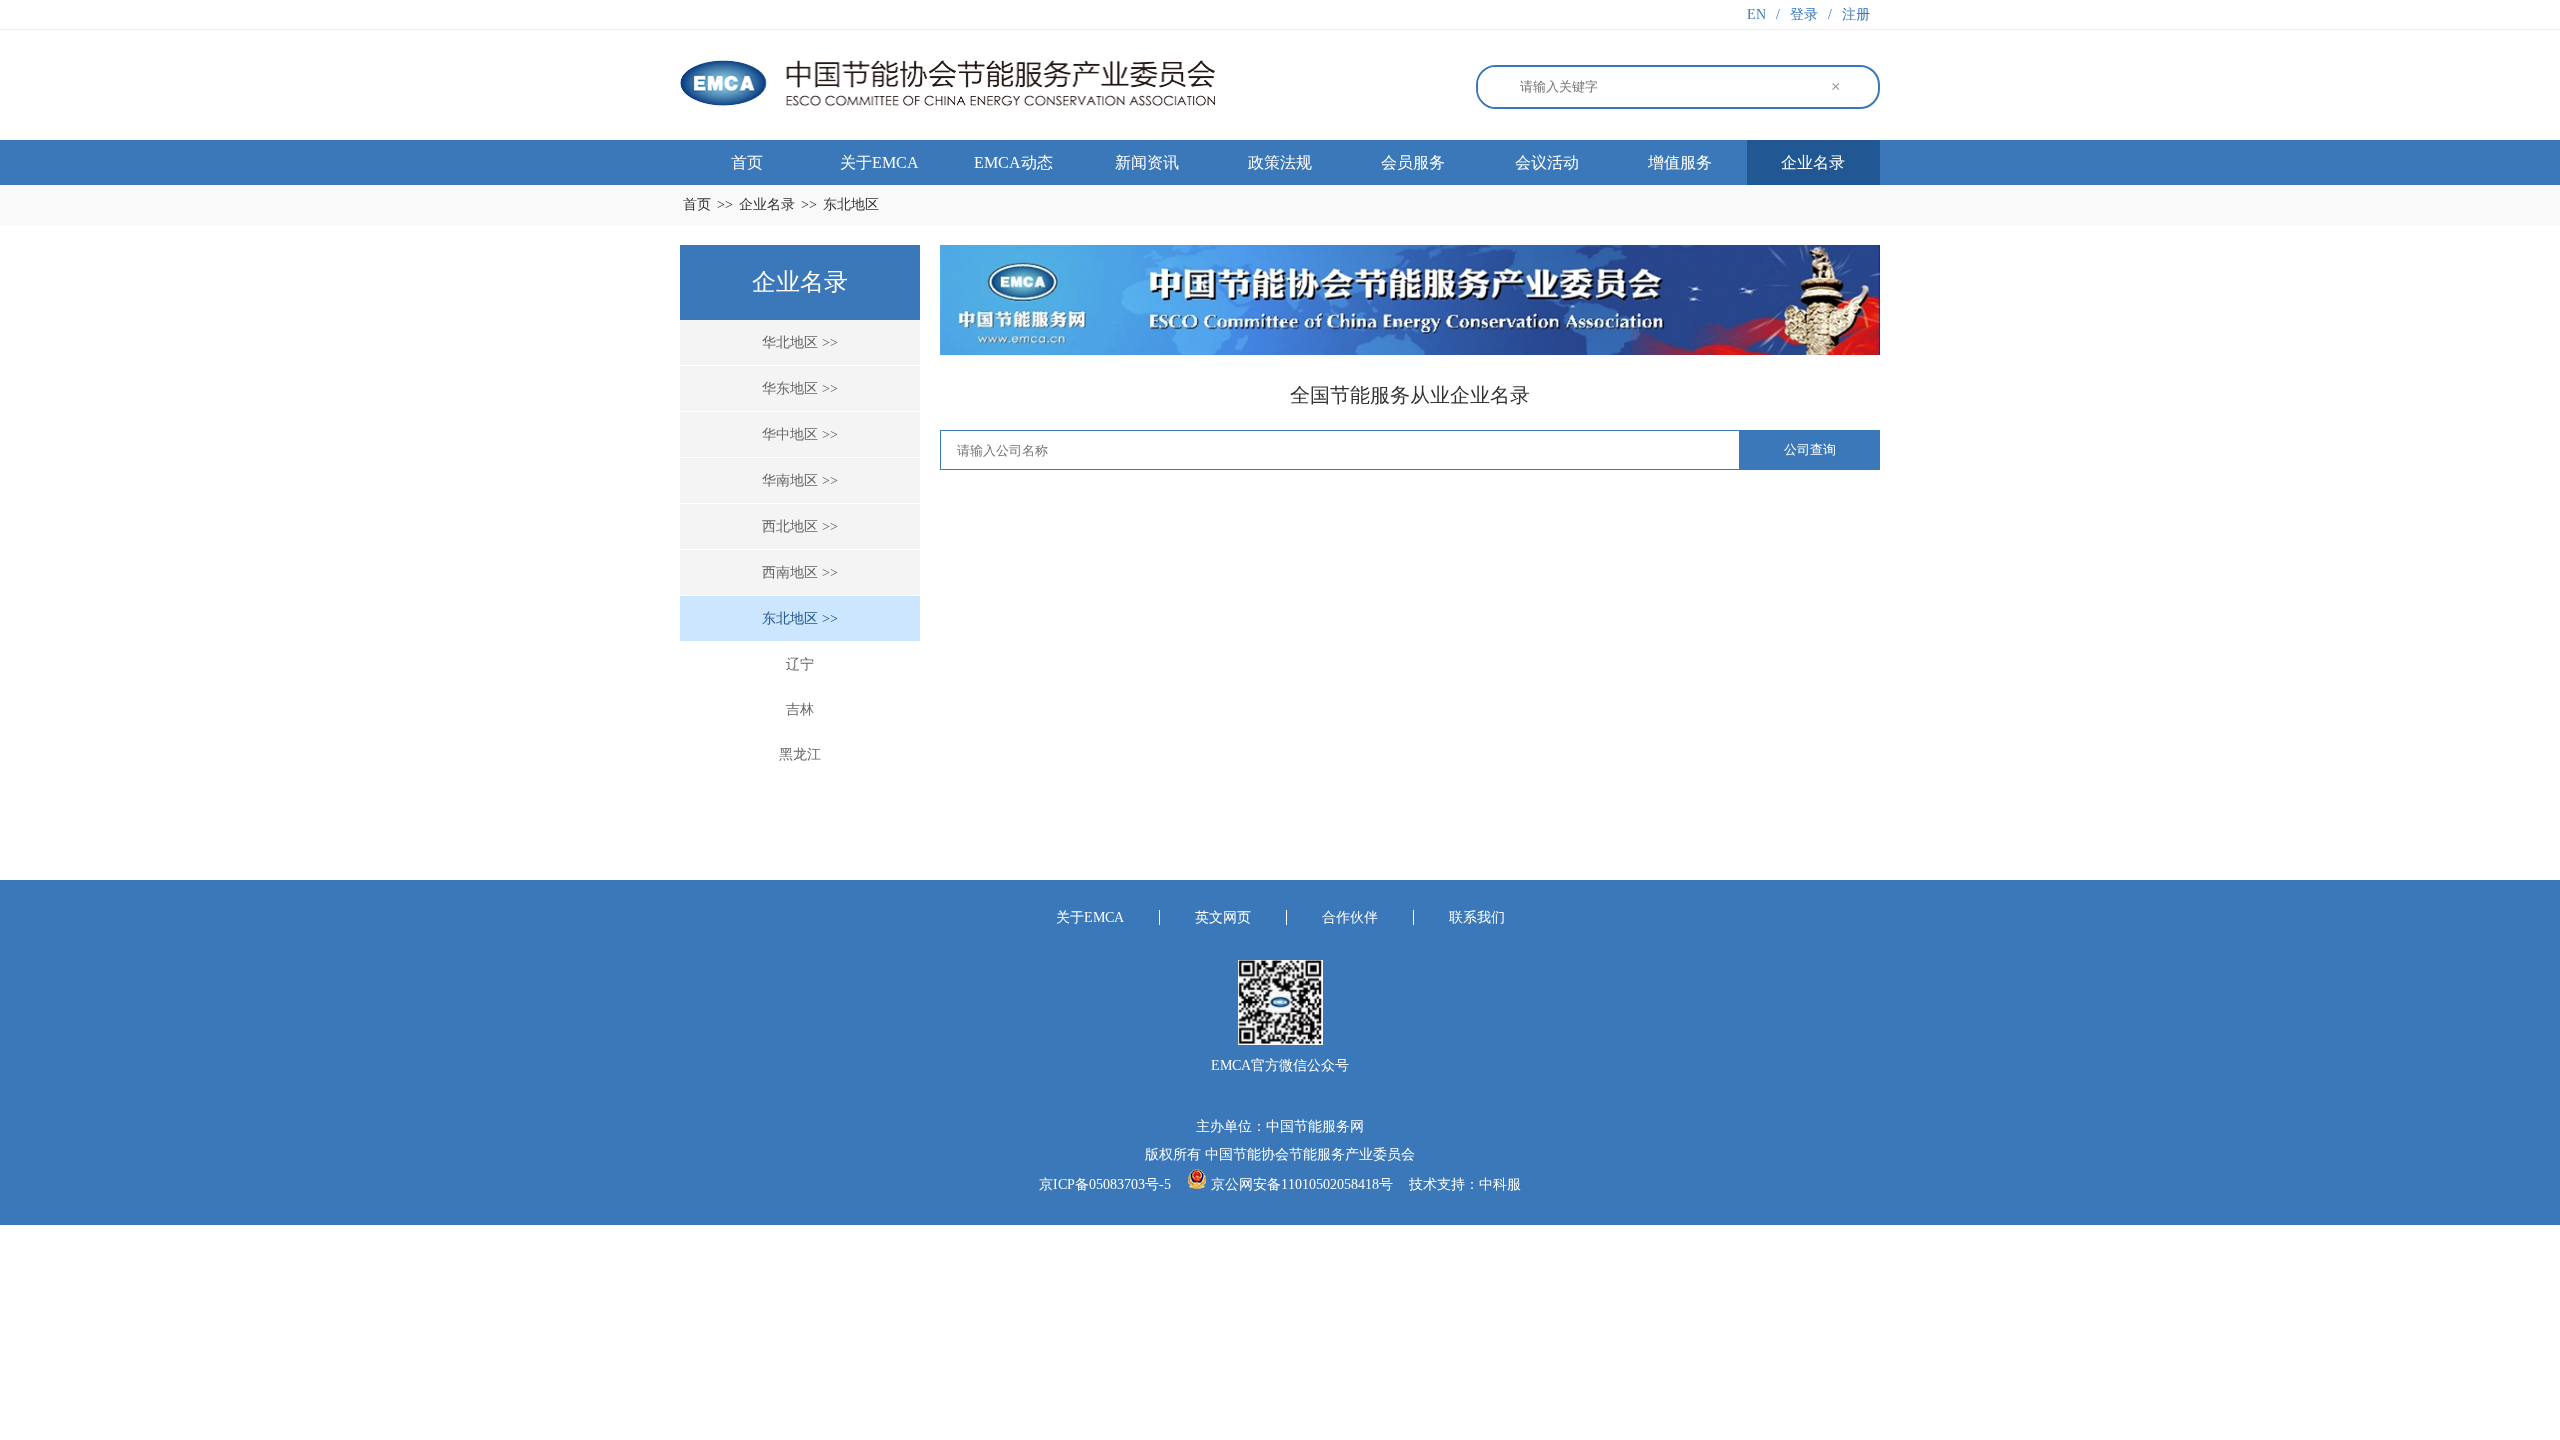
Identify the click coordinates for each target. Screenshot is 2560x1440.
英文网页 (1223, 917)
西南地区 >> (800, 572)
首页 (747, 162)
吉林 (800, 709)
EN (1756, 14)
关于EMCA (879, 162)
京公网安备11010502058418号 (1302, 1184)
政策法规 (1280, 162)
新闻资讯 (1147, 162)
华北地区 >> (800, 342)
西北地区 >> (800, 526)
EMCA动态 (1013, 162)
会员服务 (1413, 162)
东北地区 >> (800, 618)
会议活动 (1547, 162)
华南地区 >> (800, 480)
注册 (1856, 14)
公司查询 (1810, 449)
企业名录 (1813, 162)
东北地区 (851, 204)
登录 (1804, 14)
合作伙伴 (1350, 917)
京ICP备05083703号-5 (1107, 1184)
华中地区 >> (800, 434)
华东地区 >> (800, 388)
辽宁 (800, 664)
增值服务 (1680, 162)
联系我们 (1477, 917)
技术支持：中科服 (1465, 1184)
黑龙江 (800, 754)
